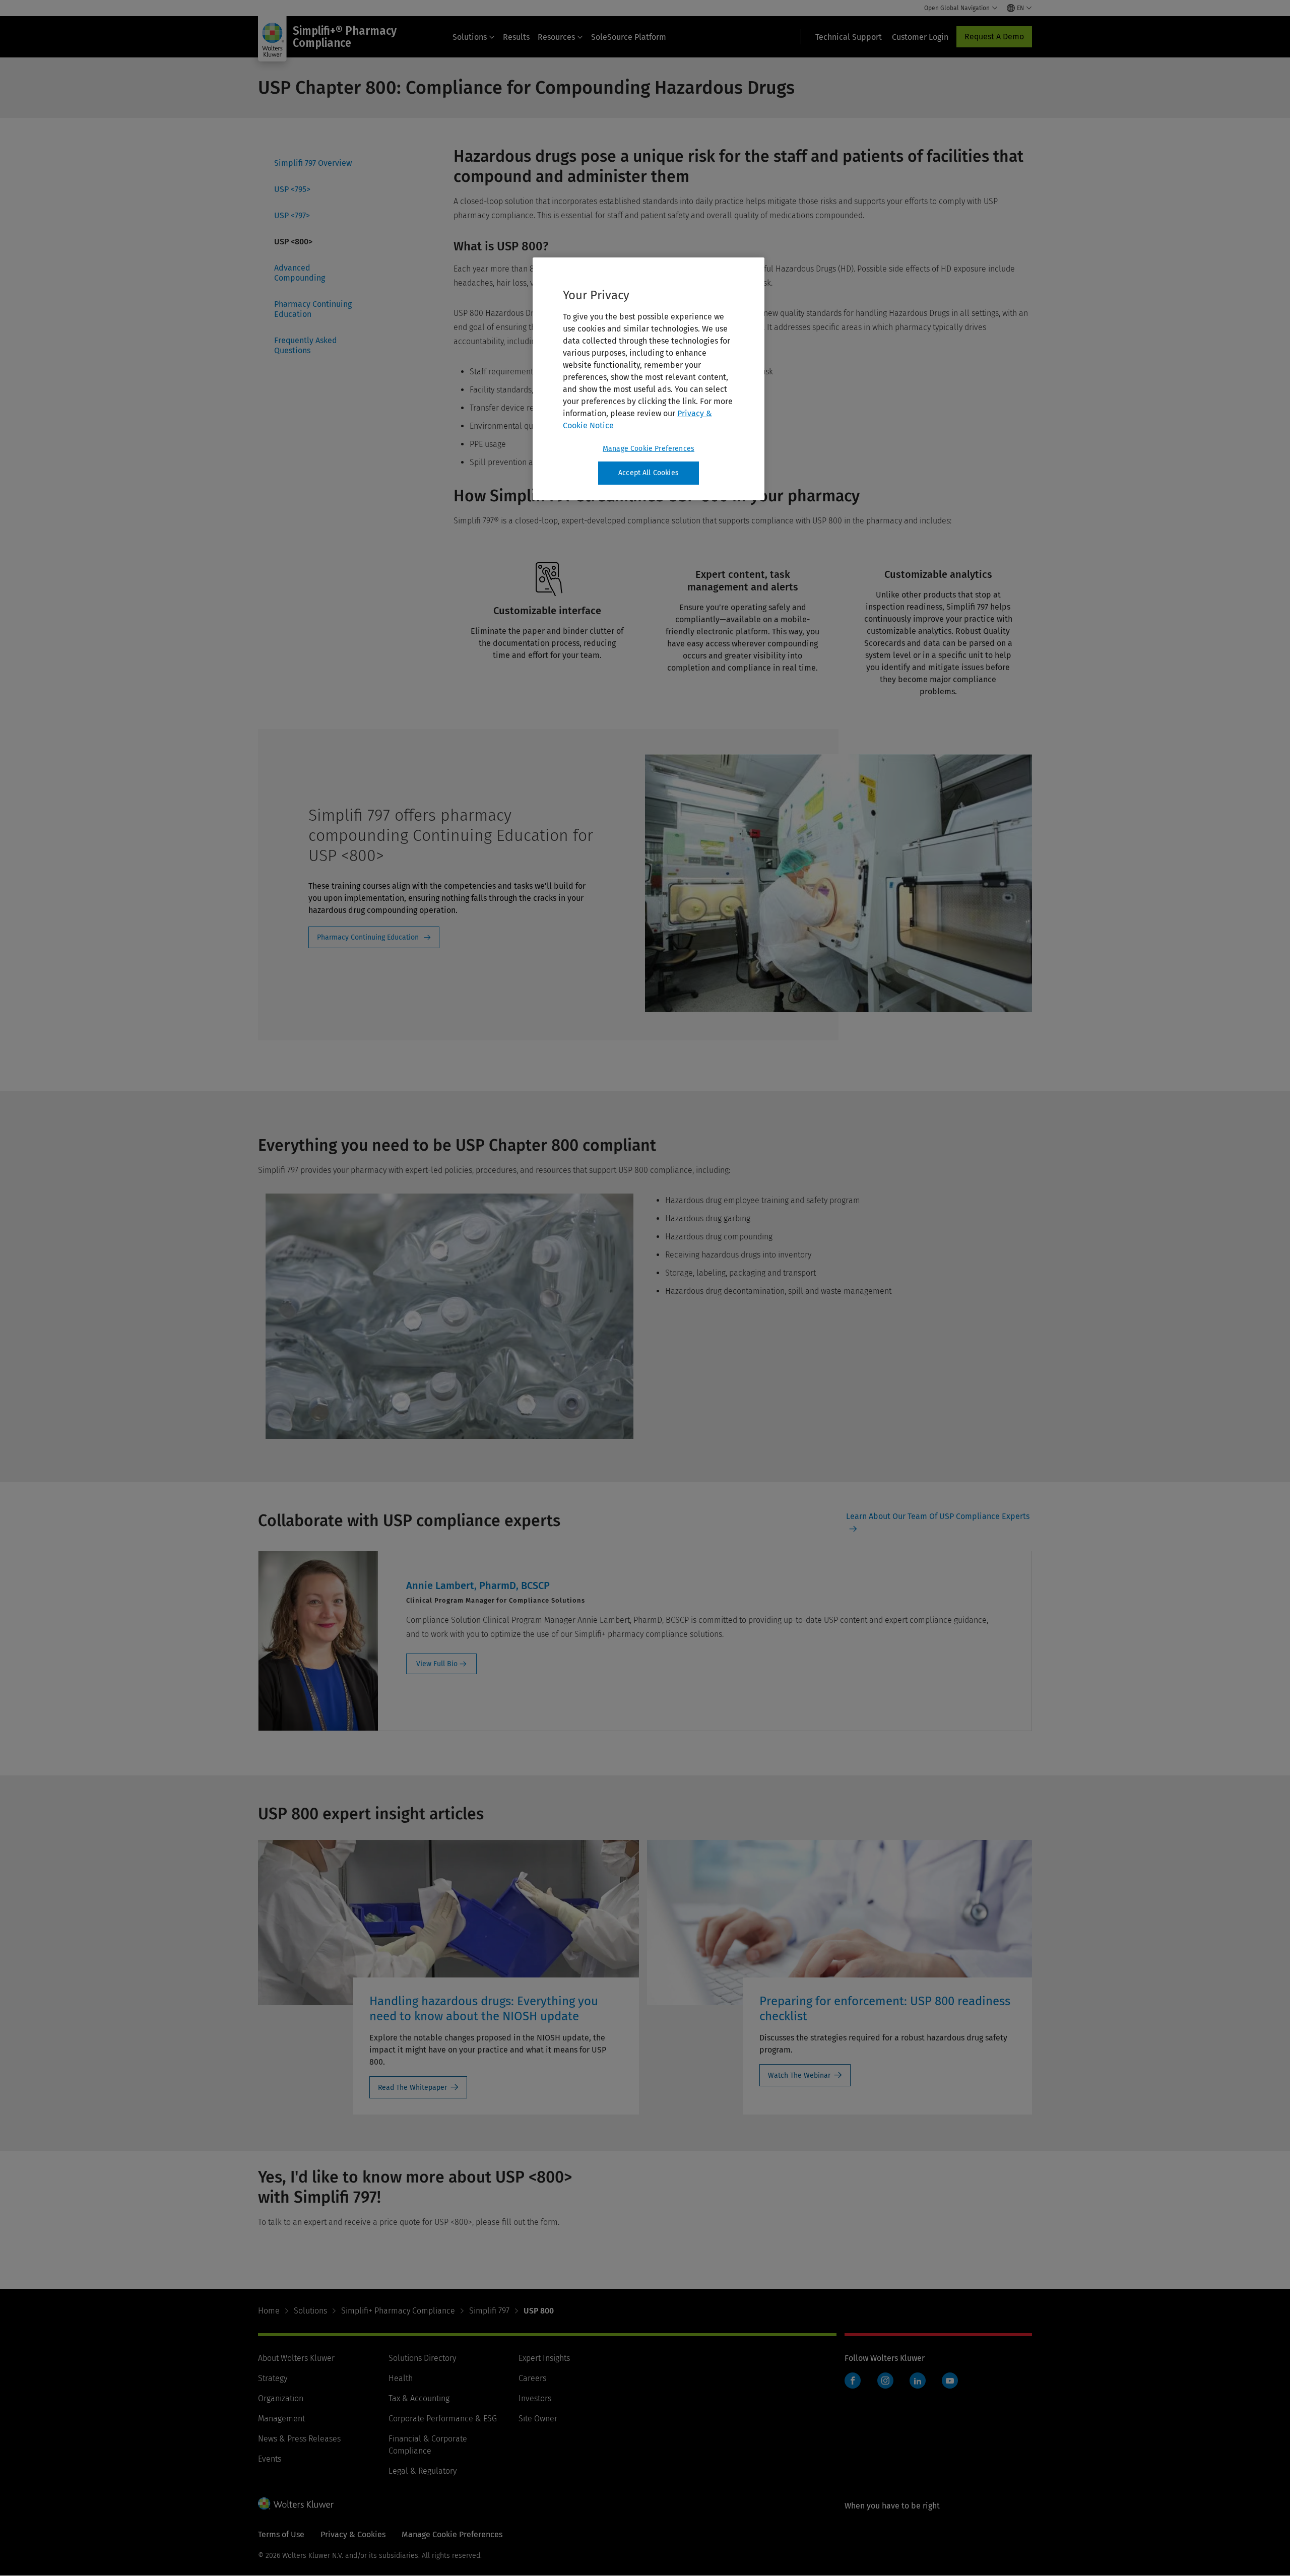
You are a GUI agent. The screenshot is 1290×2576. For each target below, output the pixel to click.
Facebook (853, 2381)
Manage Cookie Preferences (649, 449)
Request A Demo (994, 37)
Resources (556, 37)
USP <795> (292, 189)
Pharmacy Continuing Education (313, 309)
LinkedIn (918, 2381)
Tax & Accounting (419, 2398)
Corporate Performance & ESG (443, 2419)
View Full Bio (437, 1664)
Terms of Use (281, 2534)
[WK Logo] (296, 2503)
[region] (649, 379)
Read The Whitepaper (412, 2088)
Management (281, 2419)
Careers (532, 2378)
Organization (281, 2398)
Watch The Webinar (799, 2075)
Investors (535, 2398)
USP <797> (292, 215)
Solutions (470, 37)
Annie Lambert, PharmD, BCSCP (478, 1586)
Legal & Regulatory (423, 2471)
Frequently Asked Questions (306, 345)
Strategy (273, 2378)
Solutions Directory (422, 2358)
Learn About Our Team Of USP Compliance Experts (938, 1516)
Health (401, 2378)
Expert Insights (544, 2358)
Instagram (885, 2381)
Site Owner (538, 2419)
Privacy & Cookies (353, 2534)
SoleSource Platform (629, 37)
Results (516, 37)
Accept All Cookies (649, 473)
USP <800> (293, 242)
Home (269, 2311)
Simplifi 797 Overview (313, 163)
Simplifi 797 (489, 2311)
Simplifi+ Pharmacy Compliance (398, 2311)
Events (270, 2459)
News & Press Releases (299, 2439)
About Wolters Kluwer (296, 2358)
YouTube (950, 2381)
